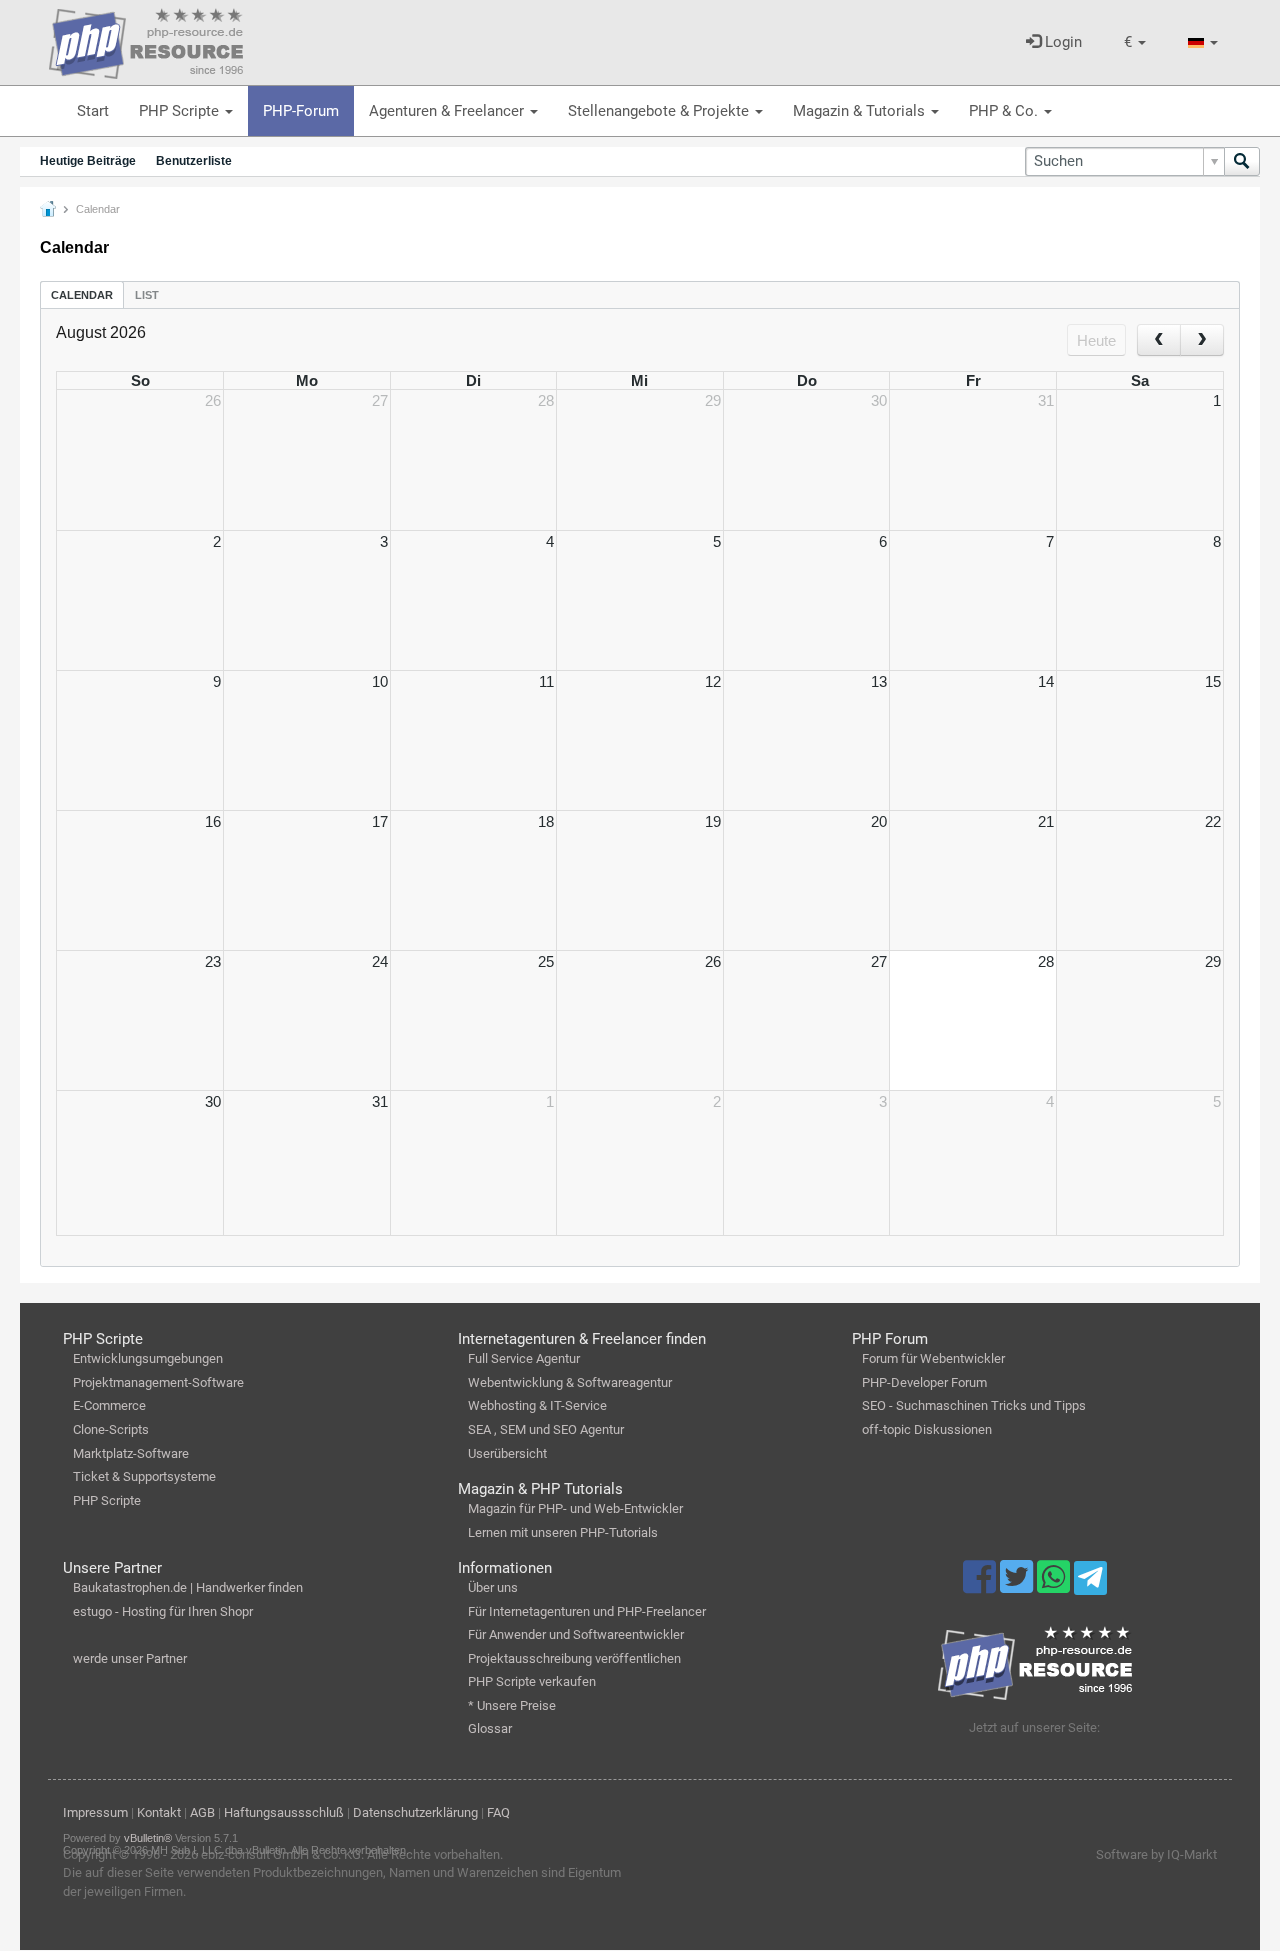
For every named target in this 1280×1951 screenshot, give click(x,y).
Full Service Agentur (524, 1358)
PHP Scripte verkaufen (532, 1681)
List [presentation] (147, 295)
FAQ (498, 1812)
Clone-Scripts (111, 1429)
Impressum (95, 1812)
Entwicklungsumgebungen (148, 1358)
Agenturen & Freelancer (448, 111)
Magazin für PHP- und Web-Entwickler (575, 1508)
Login (1061, 42)
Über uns (493, 1587)
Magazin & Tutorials (861, 111)
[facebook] (981, 1586)
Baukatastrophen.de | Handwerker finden (188, 1587)
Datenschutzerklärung (415, 1812)
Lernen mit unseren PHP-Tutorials (563, 1532)
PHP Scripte (181, 111)
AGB (202, 1812)
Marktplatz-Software (131, 1453)
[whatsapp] (1055, 1586)
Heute (1096, 340)
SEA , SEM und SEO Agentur (546, 1429)
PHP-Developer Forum (924, 1382)
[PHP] (146, 40)
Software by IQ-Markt (1156, 1854)
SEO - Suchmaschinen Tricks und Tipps (974, 1405)
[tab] (82, 294)
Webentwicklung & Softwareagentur (570, 1382)
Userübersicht (507, 1453)
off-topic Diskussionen (927, 1429)
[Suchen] (1242, 161)
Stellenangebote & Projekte (660, 111)
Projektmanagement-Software (158, 1382)
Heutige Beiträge (88, 161)
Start (93, 111)
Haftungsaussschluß (284, 1812)
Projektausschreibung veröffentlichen (574, 1658)
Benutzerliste (194, 161)
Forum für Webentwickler (933, 1358)
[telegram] (1090, 1583)
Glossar (490, 1728)
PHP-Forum (301, 111)
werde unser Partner (130, 1658)
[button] (1135, 42)
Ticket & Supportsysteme (144, 1476)
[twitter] (1018, 1586)
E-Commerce (109, 1405)
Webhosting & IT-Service (537, 1405)
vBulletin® (148, 1838)
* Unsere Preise (512, 1705)
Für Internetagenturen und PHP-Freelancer (587, 1611)
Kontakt (159, 1812)
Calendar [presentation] (82, 295)
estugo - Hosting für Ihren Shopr (163, 1611)
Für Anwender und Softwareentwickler (576, 1634)
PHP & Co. (1005, 111)
